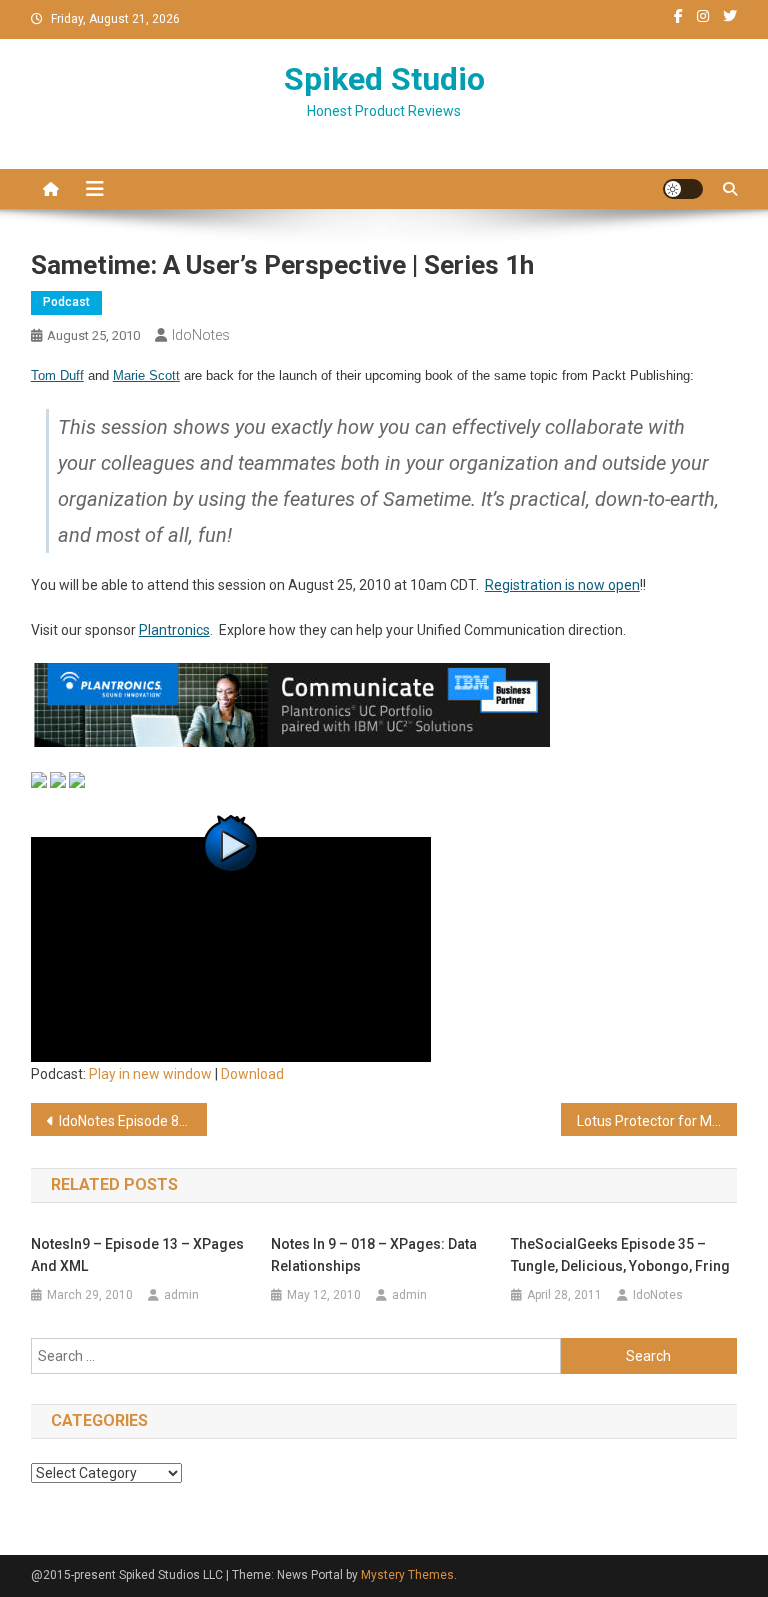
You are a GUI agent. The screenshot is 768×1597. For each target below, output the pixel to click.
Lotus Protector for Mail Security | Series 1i (657, 1121)
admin (181, 1295)
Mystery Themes (407, 1575)
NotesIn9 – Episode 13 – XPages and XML (137, 1255)
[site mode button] (683, 189)
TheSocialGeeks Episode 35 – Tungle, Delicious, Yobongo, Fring (620, 1255)
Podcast (66, 302)
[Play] (231, 948)
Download (252, 1074)
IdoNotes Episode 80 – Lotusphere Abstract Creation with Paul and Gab (133, 1121)
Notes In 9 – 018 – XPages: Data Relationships (374, 1255)
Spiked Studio (384, 79)
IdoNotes (201, 335)
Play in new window (150, 1074)
